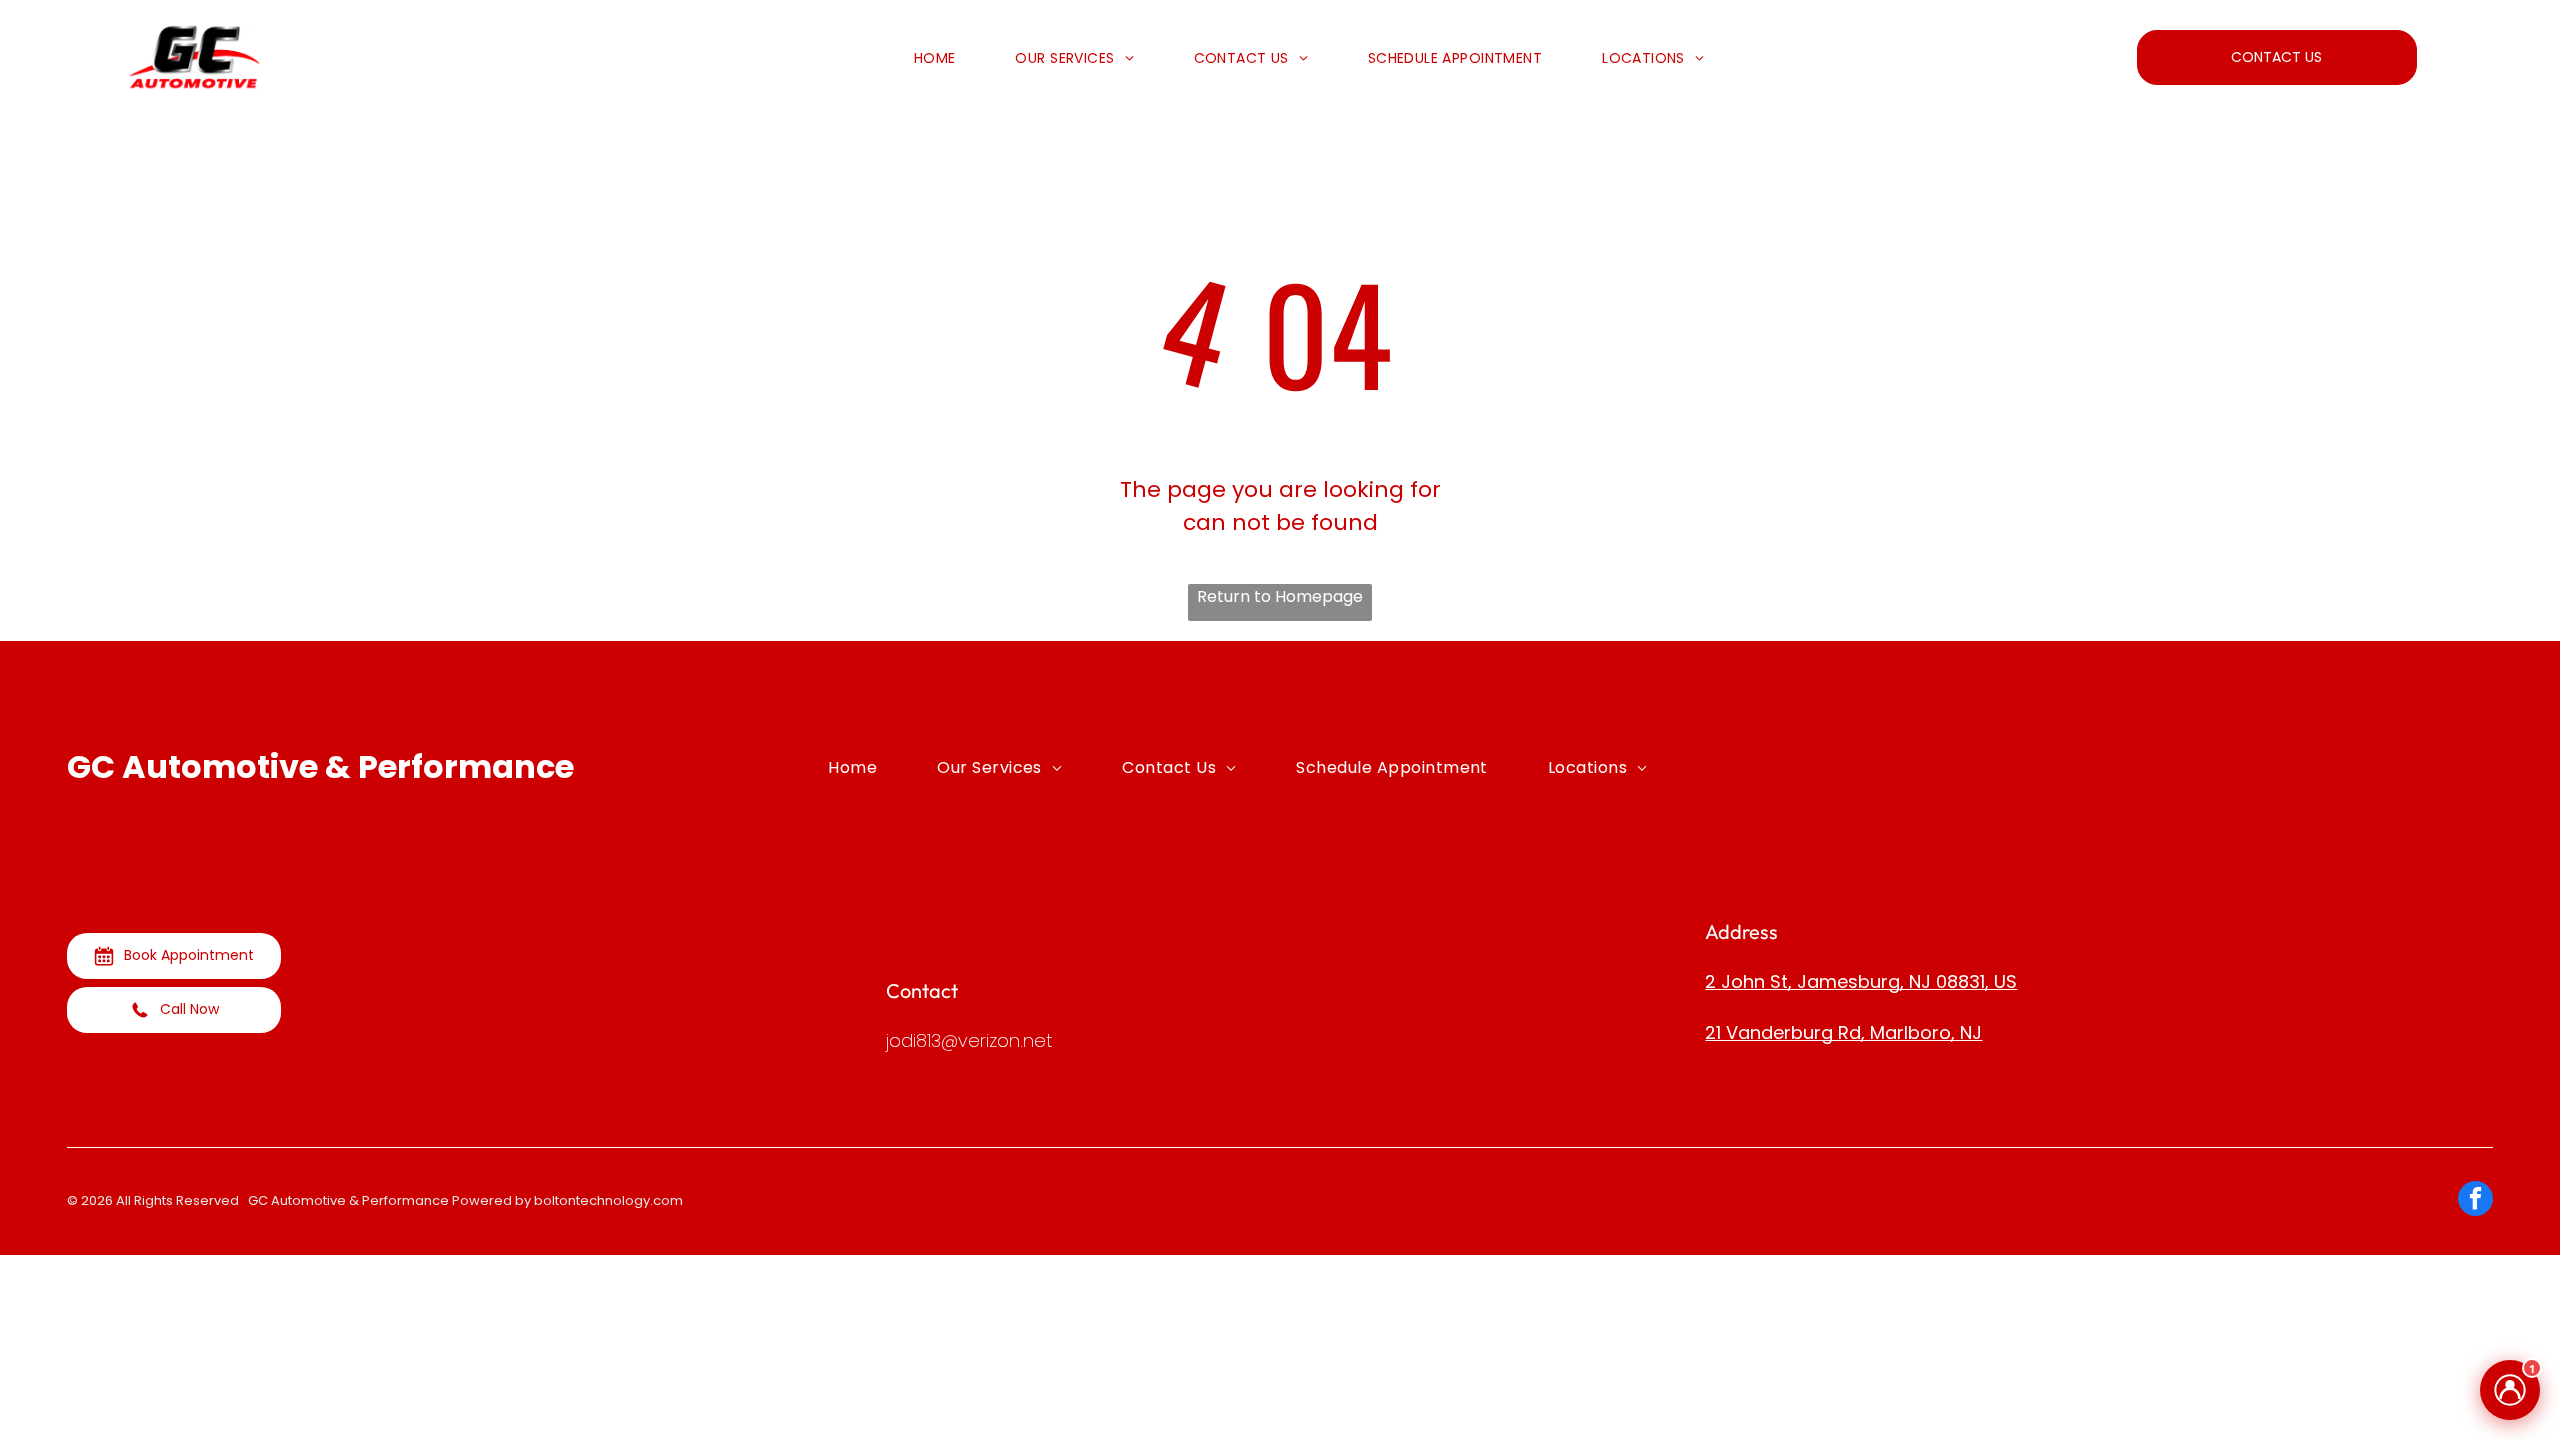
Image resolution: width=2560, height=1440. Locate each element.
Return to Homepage (1280, 596)
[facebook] (2475, 1201)
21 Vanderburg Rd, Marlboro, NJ (1843, 1032)
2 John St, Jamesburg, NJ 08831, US (1861, 981)
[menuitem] (905, 58)
